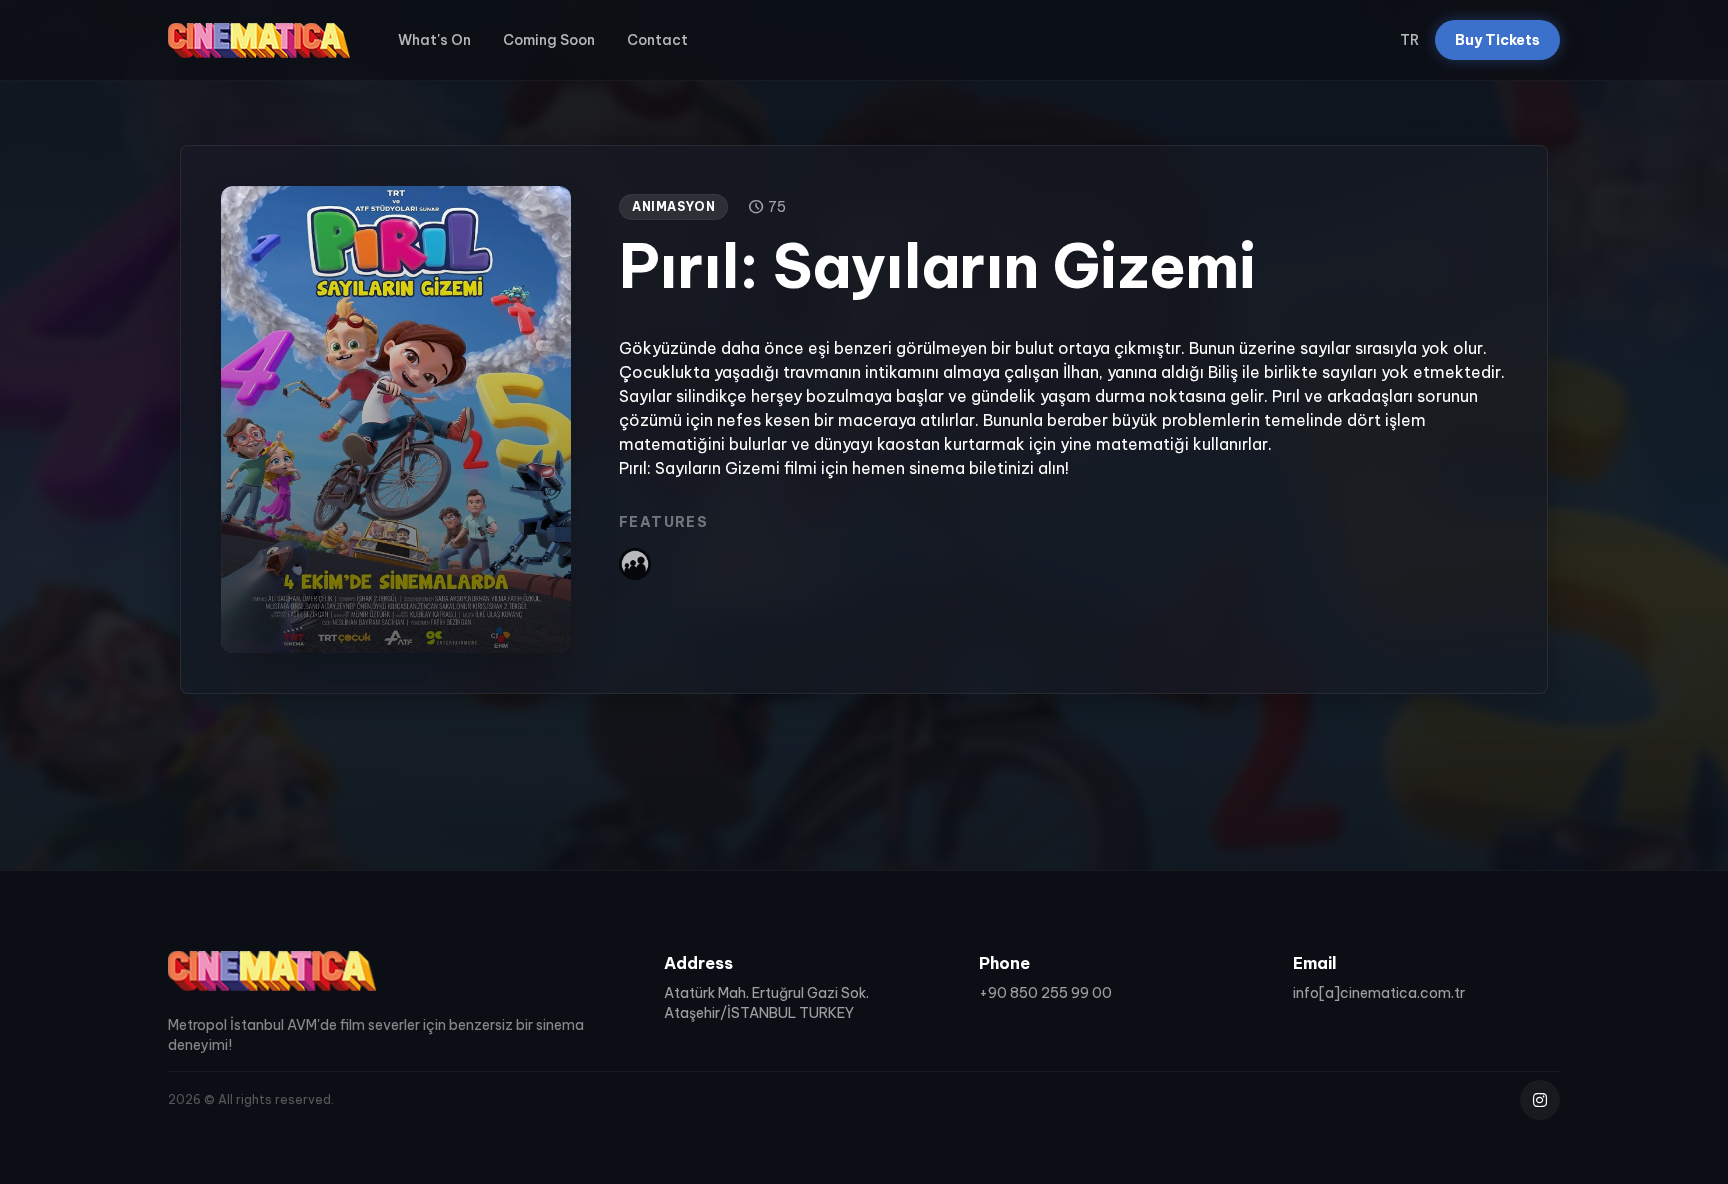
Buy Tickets (1497, 40)
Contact (657, 40)
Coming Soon (549, 40)
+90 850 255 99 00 (1045, 993)
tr (1409, 40)
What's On (434, 40)
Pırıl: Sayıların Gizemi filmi (718, 468)
